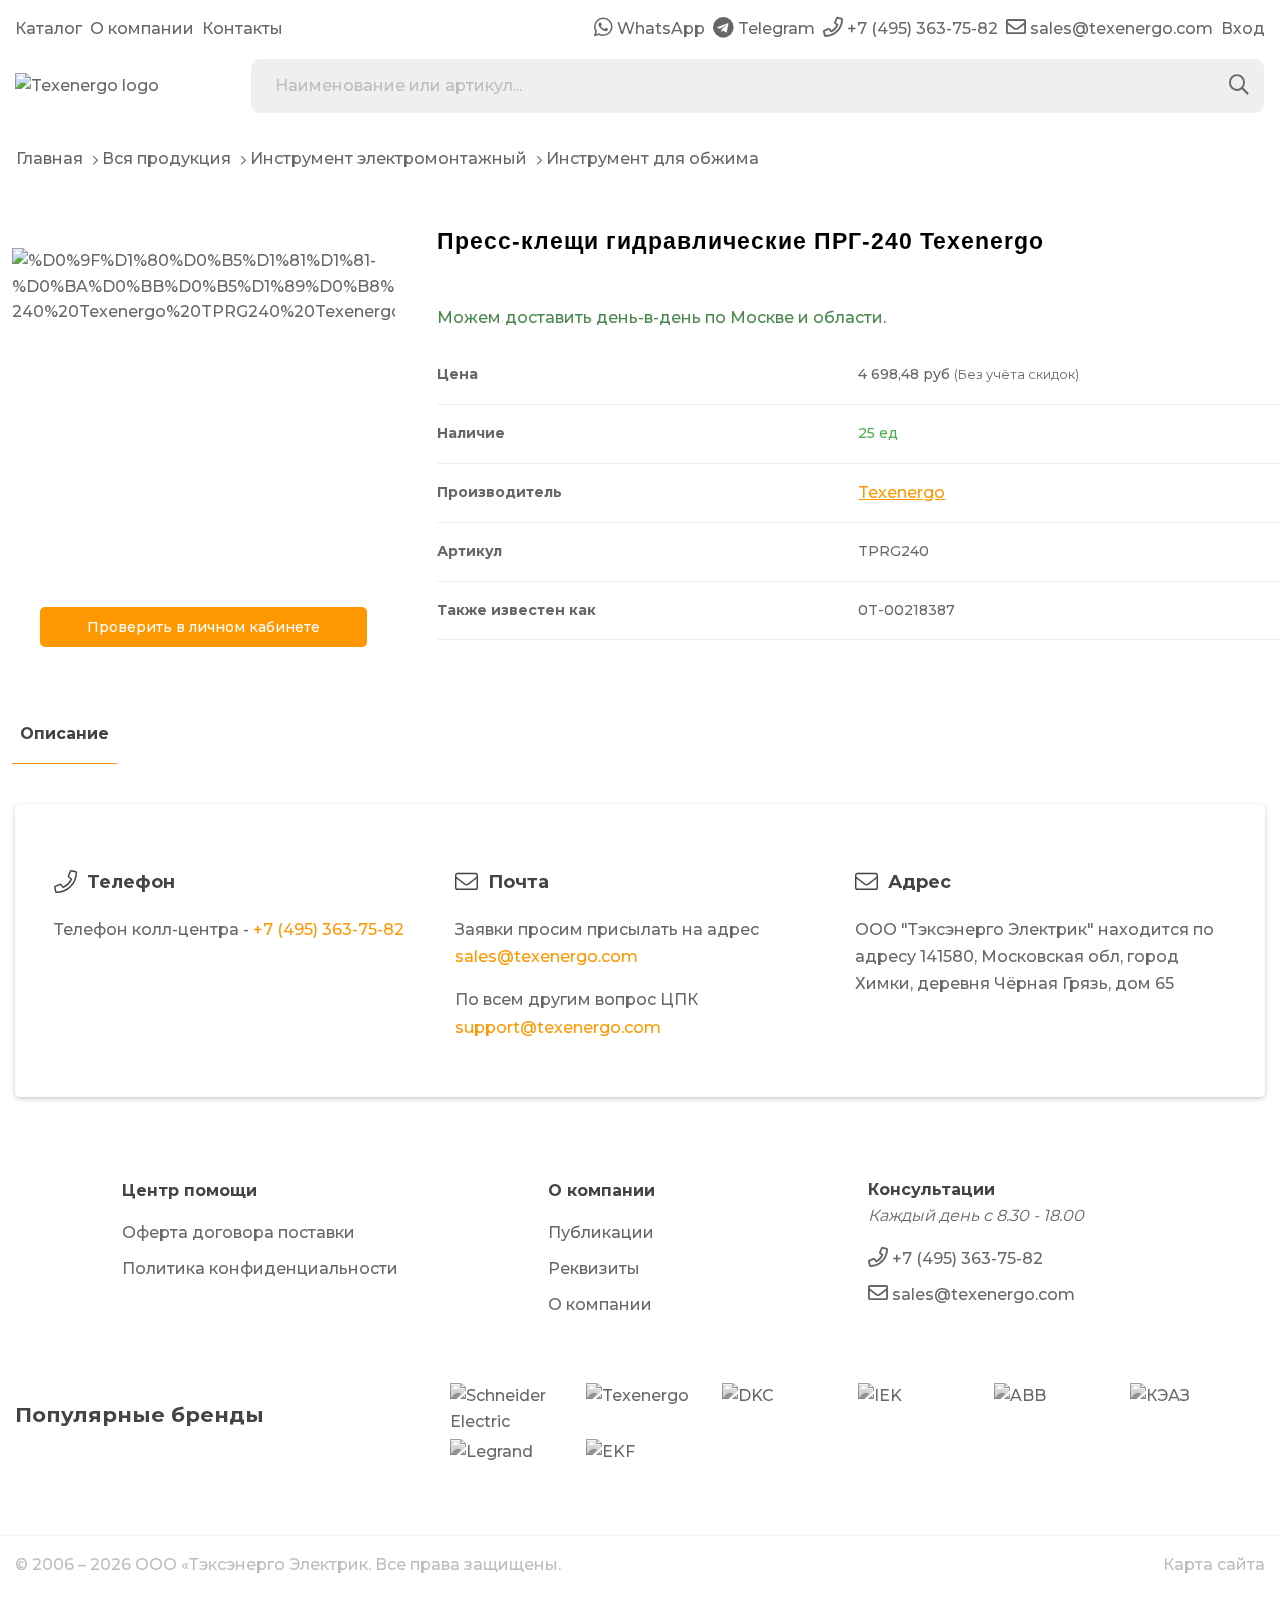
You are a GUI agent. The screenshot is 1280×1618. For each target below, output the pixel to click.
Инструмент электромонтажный (388, 158)
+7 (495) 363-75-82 (328, 929)
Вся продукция (166, 158)
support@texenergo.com (558, 1027)
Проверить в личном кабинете (203, 627)
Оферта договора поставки (238, 1232)
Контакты (242, 28)
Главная (49, 158)
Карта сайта (1214, 1564)
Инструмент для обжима (652, 158)
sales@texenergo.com (546, 956)
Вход (1243, 28)
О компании (142, 28)
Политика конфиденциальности (260, 1268)
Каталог (48, 28)
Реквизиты (594, 1268)
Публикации (601, 1232)
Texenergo (901, 492)
